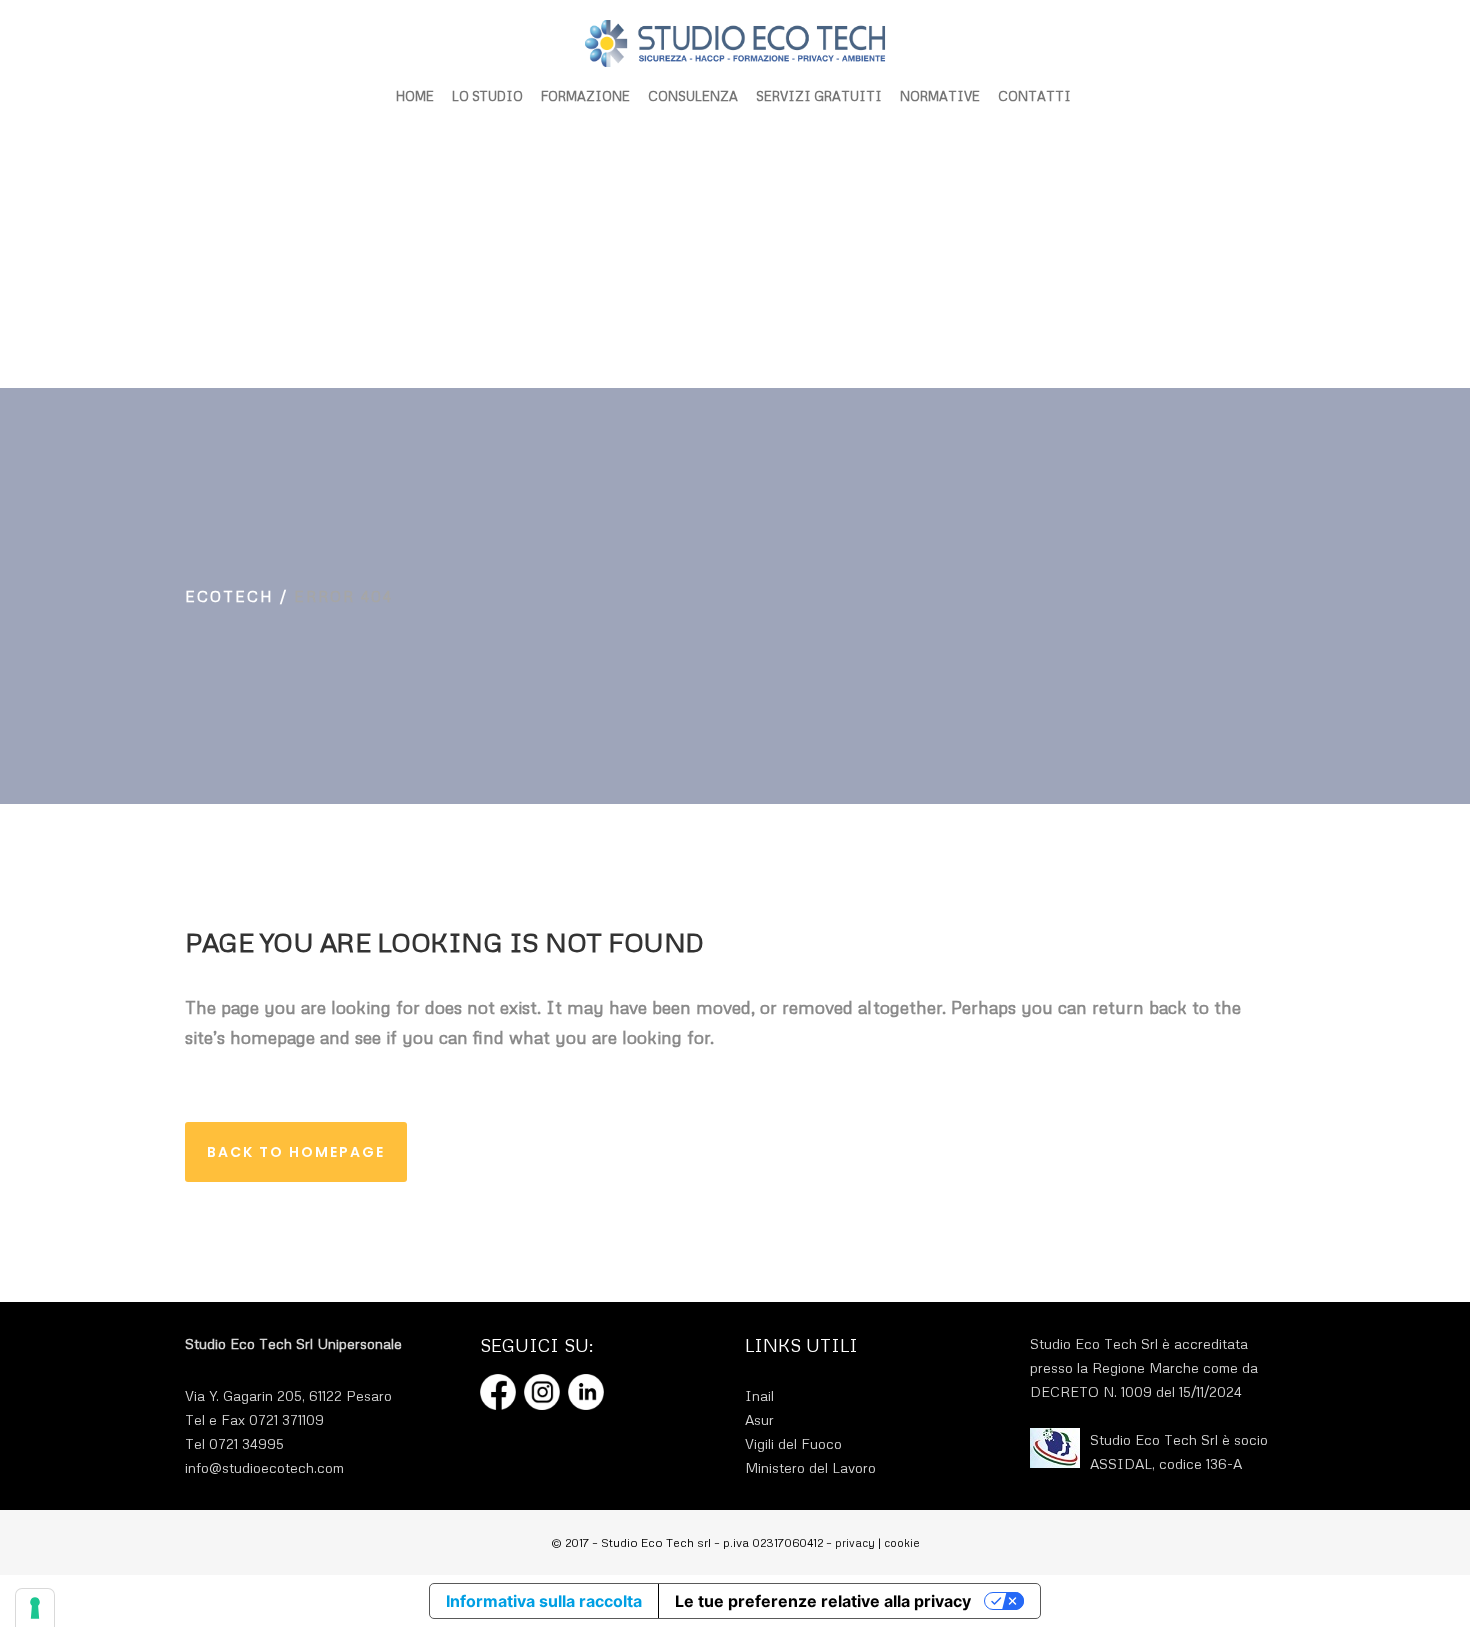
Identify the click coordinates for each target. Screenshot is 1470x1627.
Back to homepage (296, 1152)
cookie (902, 1542)
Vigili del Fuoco (793, 1443)
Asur (759, 1419)
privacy (855, 1542)
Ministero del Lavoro (810, 1467)
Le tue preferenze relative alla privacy (823, 1601)
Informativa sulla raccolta (544, 1601)
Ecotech (229, 596)
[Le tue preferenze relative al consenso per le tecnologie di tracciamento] (35, 1608)
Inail (759, 1395)
